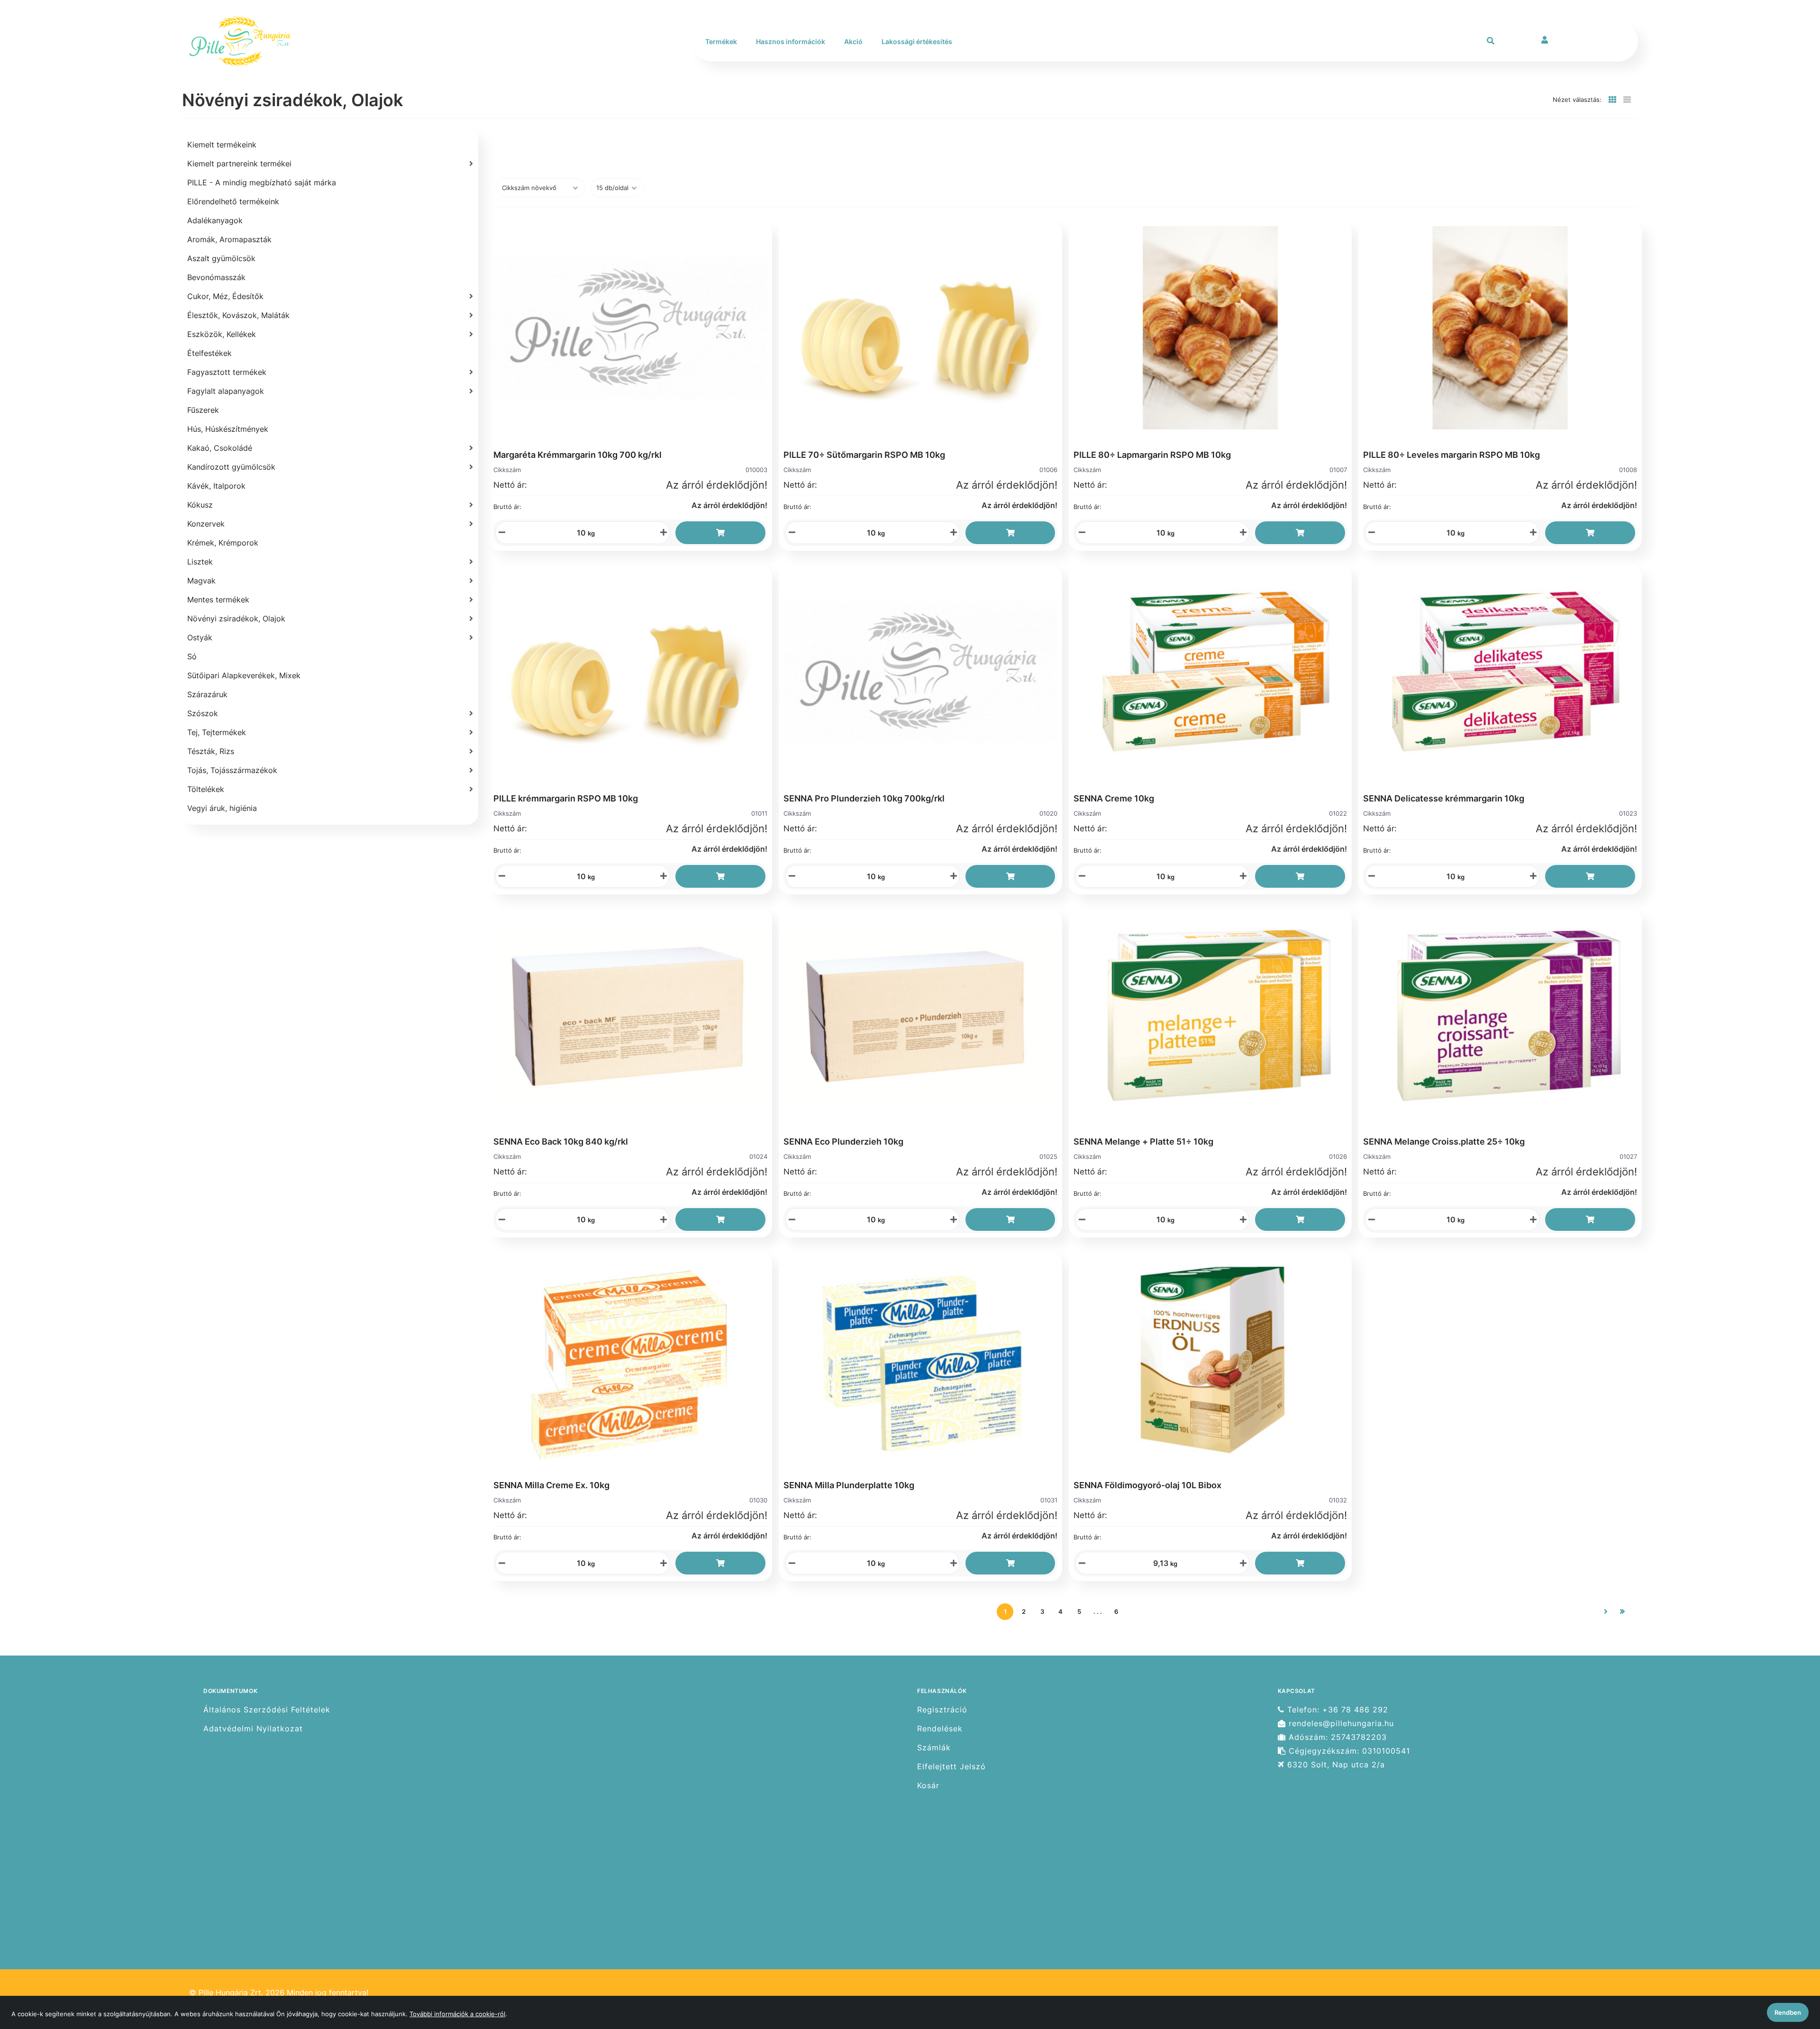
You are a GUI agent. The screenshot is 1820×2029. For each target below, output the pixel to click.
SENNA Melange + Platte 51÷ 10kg (1143, 1142)
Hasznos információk (791, 41)
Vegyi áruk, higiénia (222, 808)
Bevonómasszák (216, 277)
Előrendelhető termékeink (233, 201)
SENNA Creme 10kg (1114, 798)
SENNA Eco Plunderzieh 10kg (843, 1142)
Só (192, 656)
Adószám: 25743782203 (1336, 1737)
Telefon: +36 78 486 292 (1336, 1710)
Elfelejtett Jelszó (951, 1767)
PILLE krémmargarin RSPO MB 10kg (566, 798)
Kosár (928, 1786)
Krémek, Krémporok (223, 543)
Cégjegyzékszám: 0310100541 (1348, 1751)
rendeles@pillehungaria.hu (1340, 1724)
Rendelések (940, 1729)
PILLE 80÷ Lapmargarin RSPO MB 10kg (1152, 455)
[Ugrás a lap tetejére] (1791, 1972)
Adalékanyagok (215, 220)
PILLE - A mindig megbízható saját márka (262, 182)
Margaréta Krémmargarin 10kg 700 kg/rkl (578, 455)
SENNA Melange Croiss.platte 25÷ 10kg (1444, 1142)
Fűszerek (203, 410)
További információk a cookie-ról (457, 2014)
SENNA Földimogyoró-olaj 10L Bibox (1147, 1485)
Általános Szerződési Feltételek (267, 1710)
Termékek (721, 41)
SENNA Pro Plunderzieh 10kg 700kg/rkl (864, 798)
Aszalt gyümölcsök (221, 258)
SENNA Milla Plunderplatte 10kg (849, 1485)
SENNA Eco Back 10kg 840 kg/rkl (561, 1142)
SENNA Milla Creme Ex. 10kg (551, 1485)
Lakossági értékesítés (917, 41)
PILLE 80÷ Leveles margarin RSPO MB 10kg (1451, 455)
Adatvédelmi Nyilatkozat (253, 1729)
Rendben (1788, 2012)
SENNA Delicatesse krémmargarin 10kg (1444, 798)
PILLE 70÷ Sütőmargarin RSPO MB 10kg (864, 455)
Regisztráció (942, 1710)
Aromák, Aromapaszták (229, 239)
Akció (853, 41)
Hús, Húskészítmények (228, 429)
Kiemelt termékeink (222, 145)
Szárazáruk (207, 694)
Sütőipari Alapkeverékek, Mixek (244, 675)
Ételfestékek (209, 353)
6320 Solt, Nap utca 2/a (1335, 1765)
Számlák (934, 1748)
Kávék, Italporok (216, 486)
